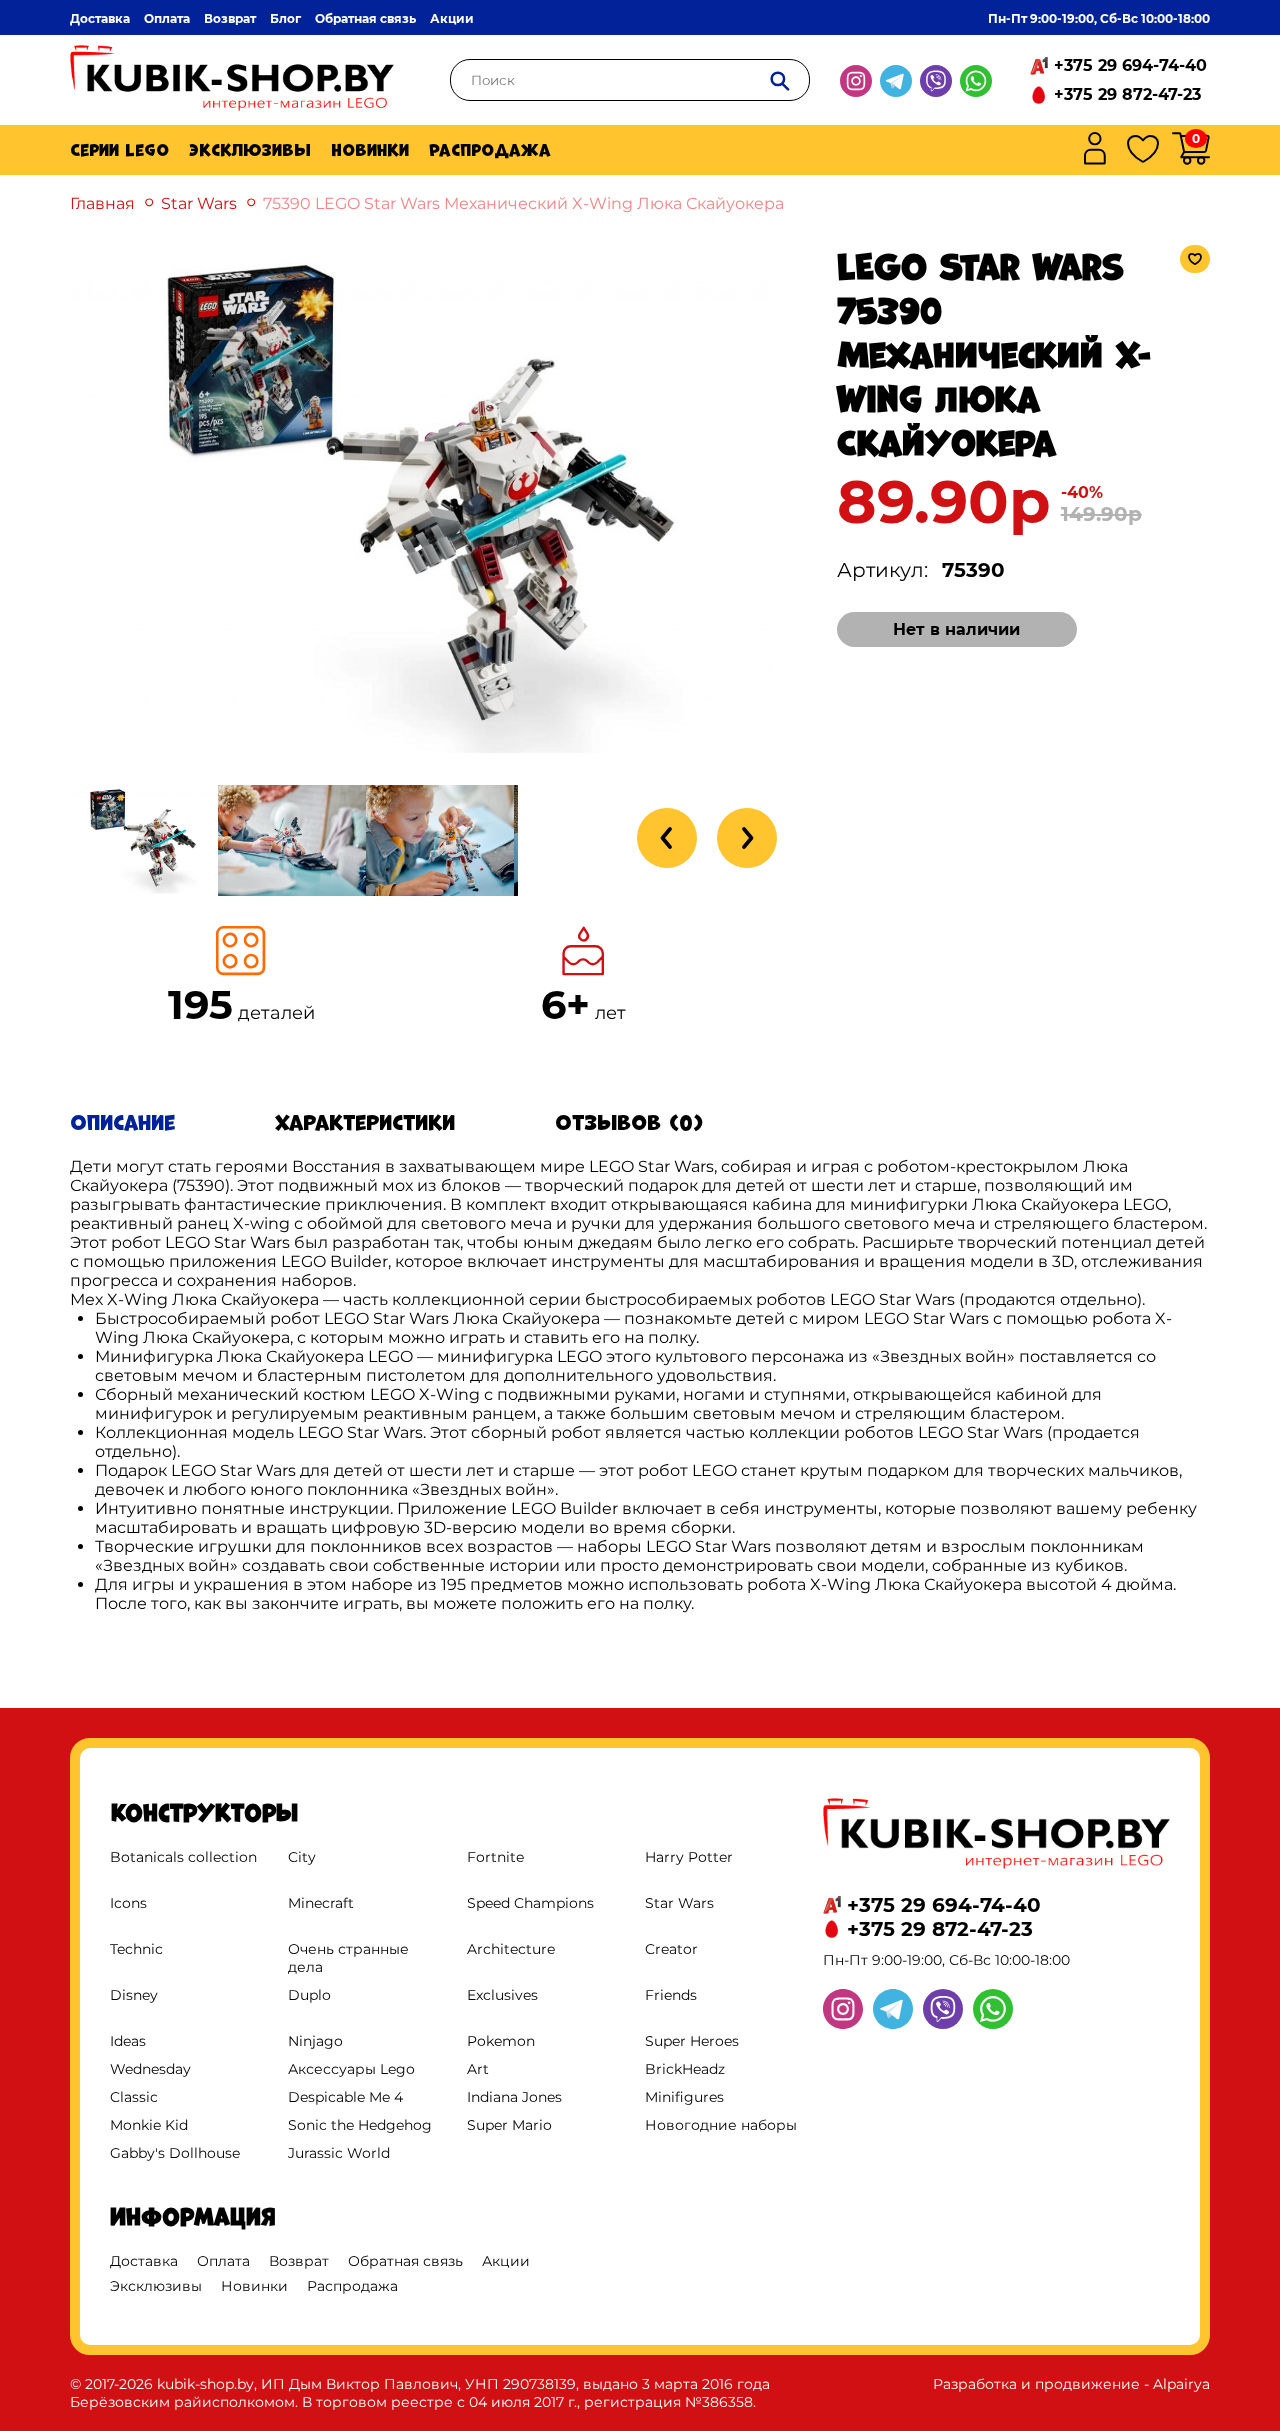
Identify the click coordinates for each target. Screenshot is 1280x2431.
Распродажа (490, 150)
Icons (128, 1903)
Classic (134, 2097)
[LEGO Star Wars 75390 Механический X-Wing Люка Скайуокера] (424, 759)
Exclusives (502, 1995)
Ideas (128, 2041)
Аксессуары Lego (351, 2069)
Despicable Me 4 (345, 2097)
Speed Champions (530, 1903)
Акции (452, 18)
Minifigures (684, 2097)
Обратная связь (365, 18)
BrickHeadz (685, 2069)
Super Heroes (692, 2041)
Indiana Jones (514, 2097)
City (302, 1857)
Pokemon (501, 2041)
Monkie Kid (149, 2125)
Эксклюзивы (250, 150)
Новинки (370, 150)
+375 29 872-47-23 (1127, 94)
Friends (671, 1995)
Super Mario (509, 2125)
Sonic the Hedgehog (360, 2125)
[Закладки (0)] (1143, 150)
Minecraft (321, 1903)
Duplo (309, 1995)
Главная (102, 203)
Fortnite (495, 1857)
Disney (134, 1995)
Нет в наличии (956, 629)
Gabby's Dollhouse (175, 2153)
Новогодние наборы (721, 2125)
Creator (671, 1949)
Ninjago (315, 2041)
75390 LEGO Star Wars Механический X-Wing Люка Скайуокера (523, 203)
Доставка (100, 18)
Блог (285, 18)
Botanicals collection (183, 1857)
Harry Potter (689, 1857)
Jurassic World (339, 2153)
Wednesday (150, 2069)
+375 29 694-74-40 (1130, 65)
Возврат (230, 18)
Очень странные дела (348, 1958)
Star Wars (199, 203)
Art (478, 2069)
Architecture (511, 1949)
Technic (136, 1949)
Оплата (167, 18)
